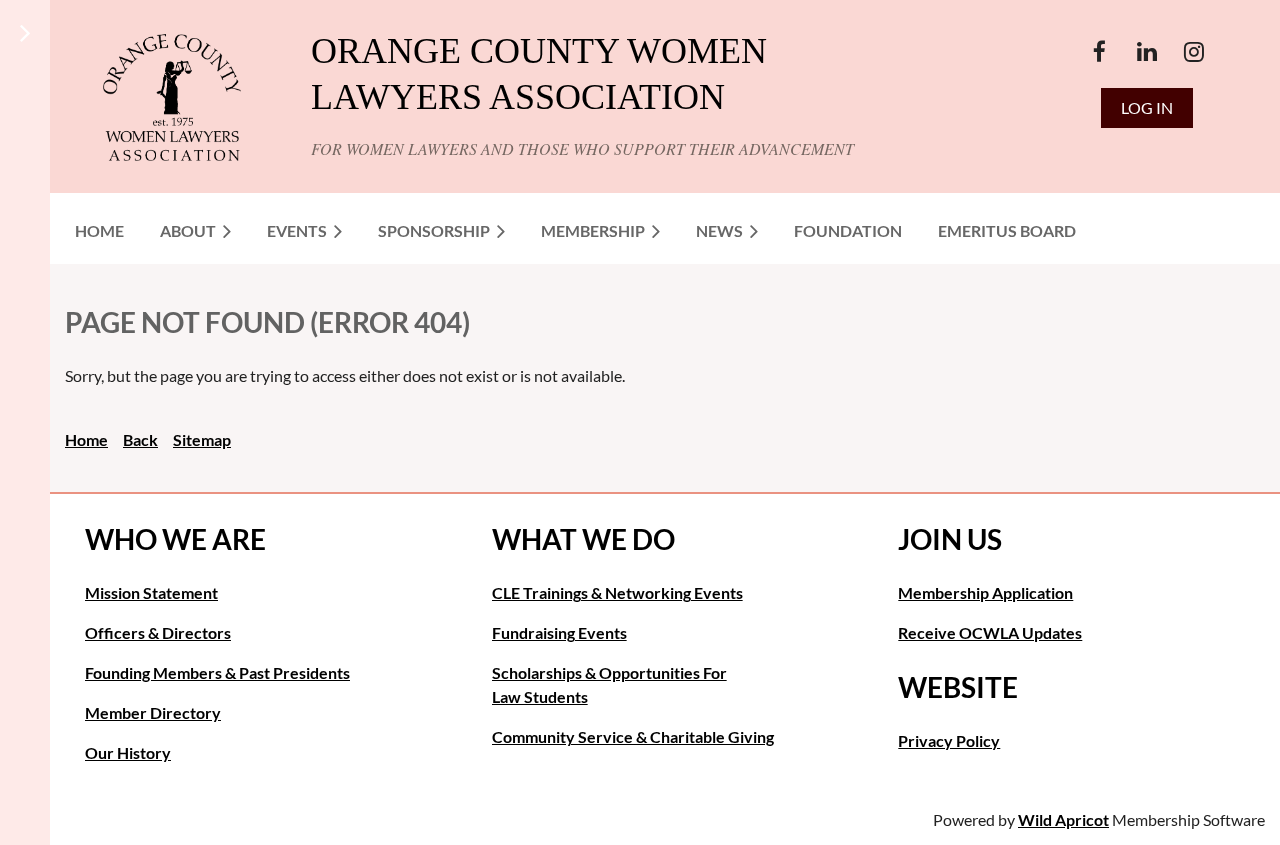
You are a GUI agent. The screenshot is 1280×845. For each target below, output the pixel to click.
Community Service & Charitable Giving (633, 736)
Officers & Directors (158, 632)
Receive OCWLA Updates (990, 632)
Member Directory (153, 712)
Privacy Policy (949, 740)
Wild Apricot (1063, 819)
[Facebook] (1099, 51)
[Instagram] (1193, 51)
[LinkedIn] (1146, 51)
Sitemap (202, 439)
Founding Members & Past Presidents (217, 672)
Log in (1147, 107)
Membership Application (985, 592)
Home (86, 439)
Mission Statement (151, 592)
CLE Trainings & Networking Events (617, 592)
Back (140, 439)
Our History (128, 752)
